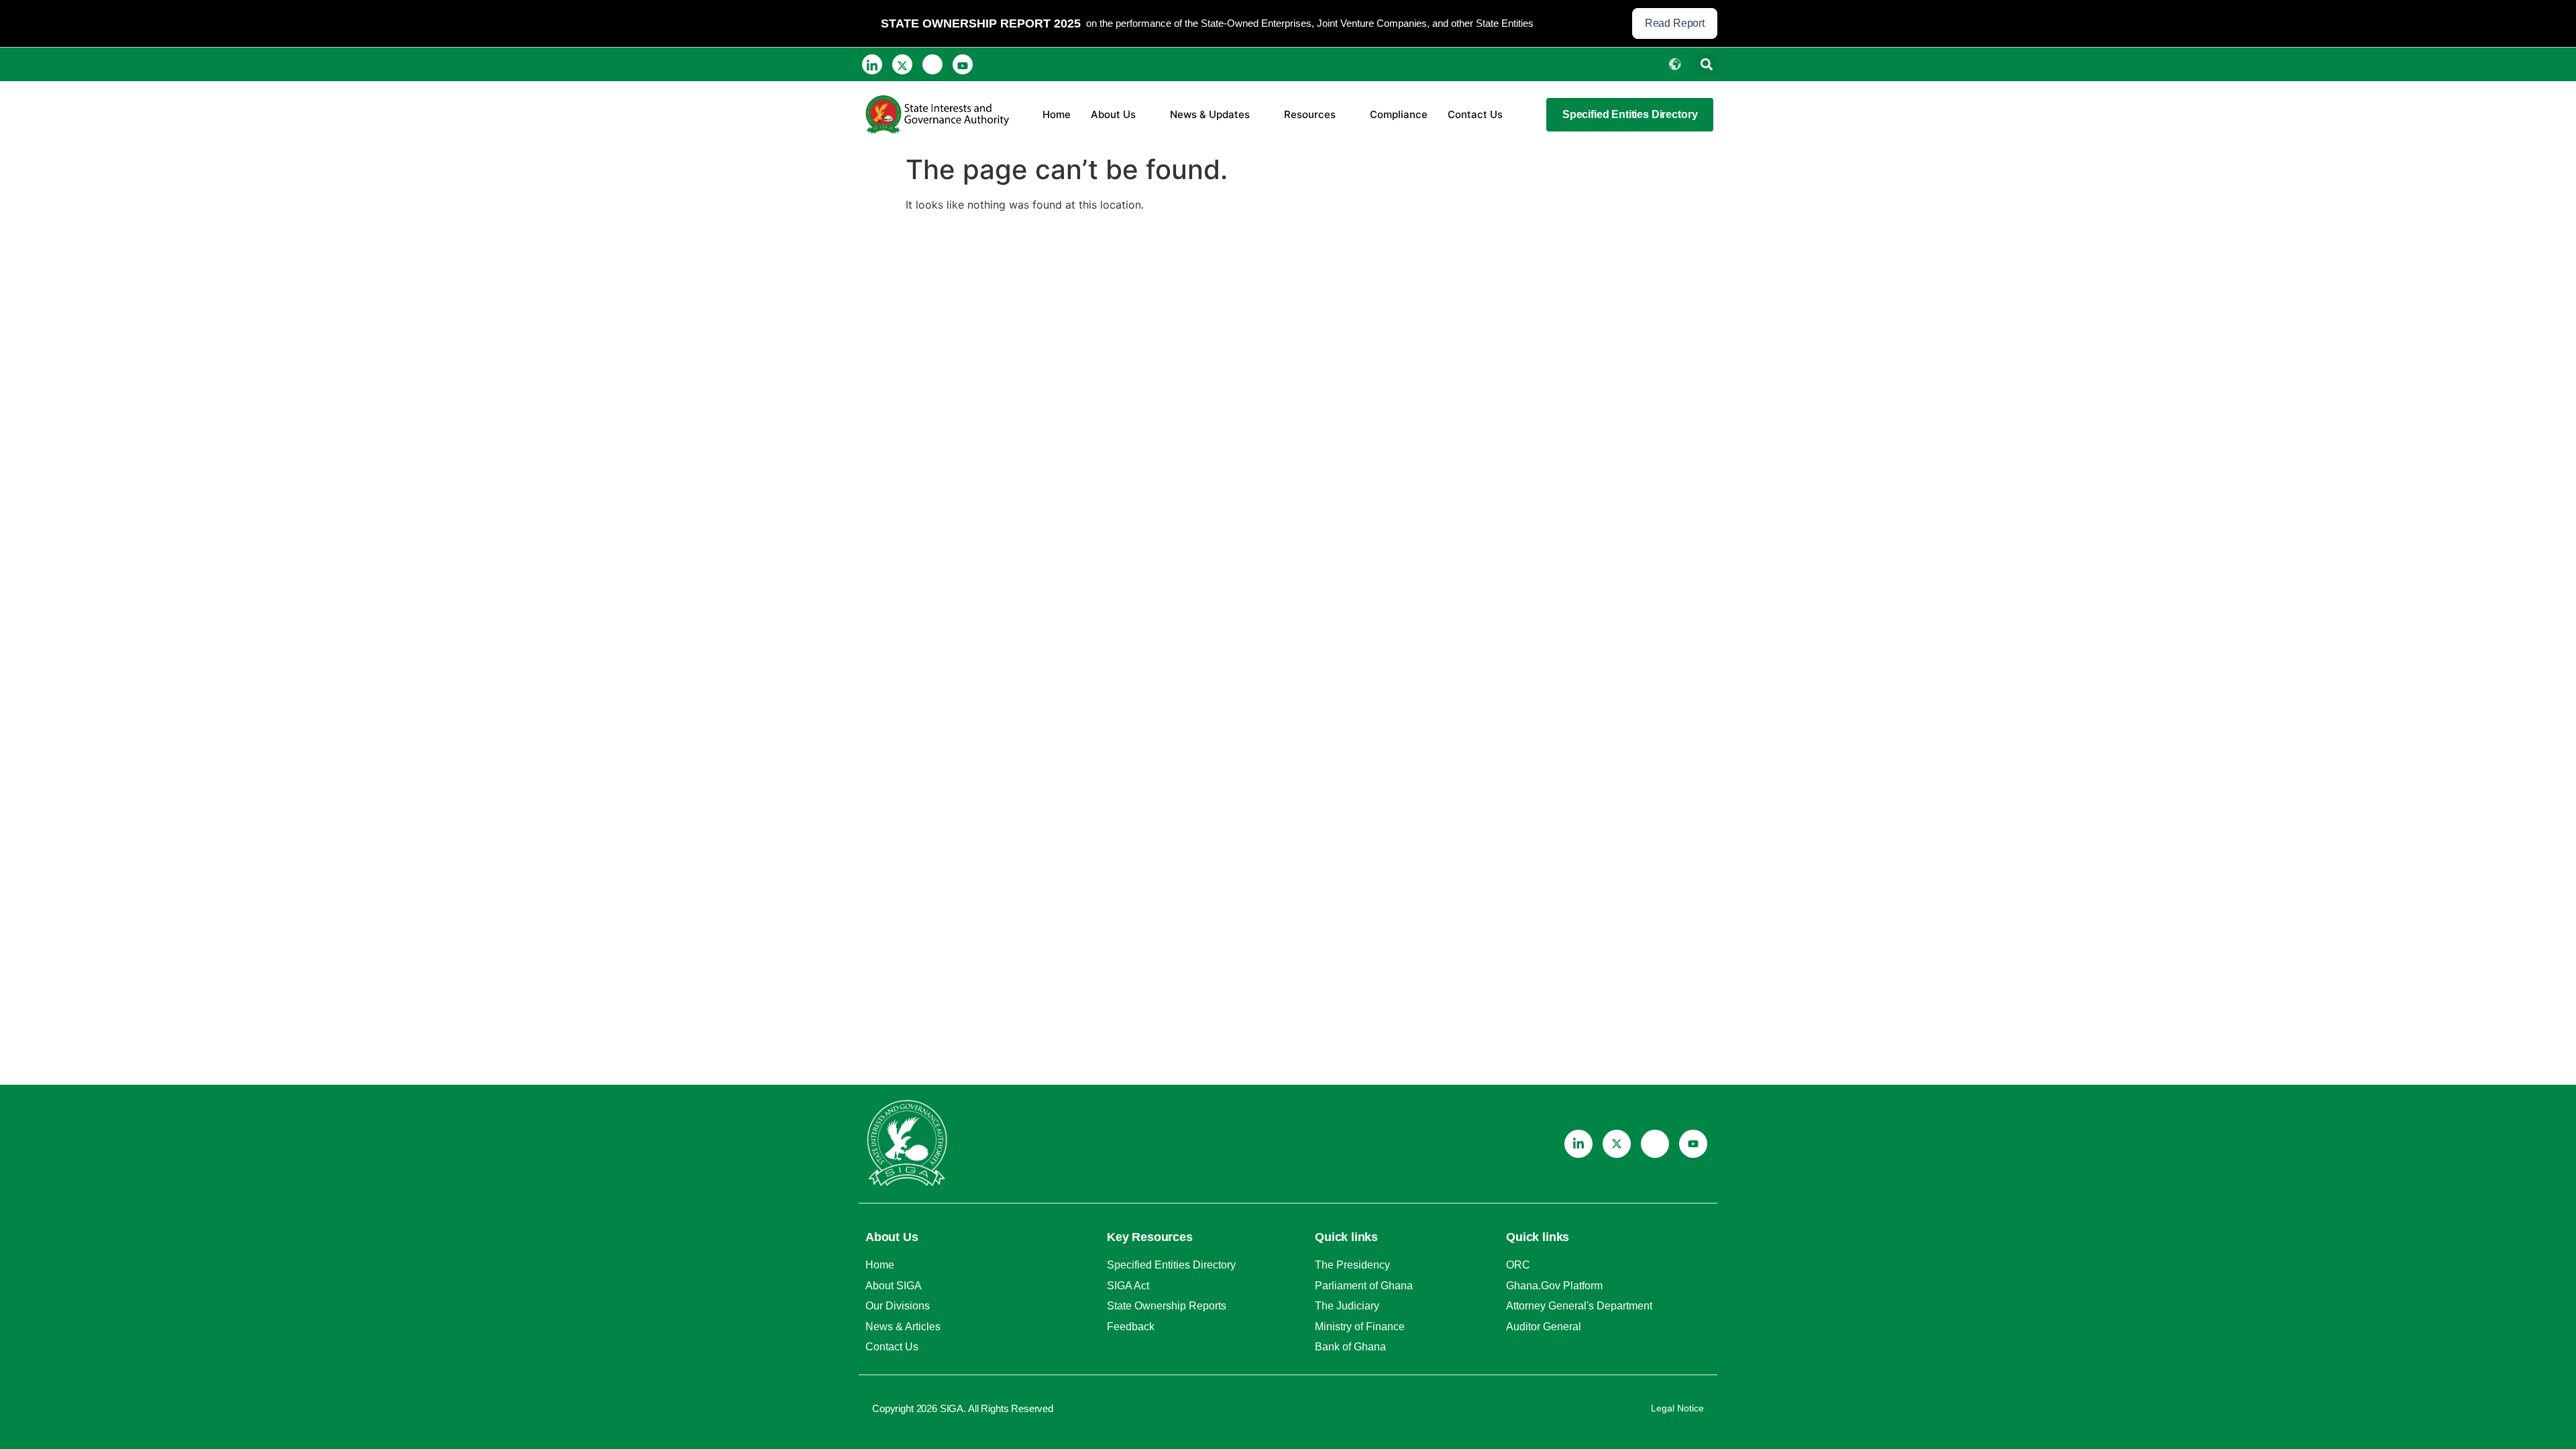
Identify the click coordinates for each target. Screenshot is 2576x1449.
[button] (1706, 65)
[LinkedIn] (872, 64)
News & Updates (1210, 114)
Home (1057, 114)
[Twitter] (902, 64)
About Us (1113, 114)
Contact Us (1475, 114)
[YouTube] (963, 64)
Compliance (1399, 114)
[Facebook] (932, 64)
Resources (1310, 114)
